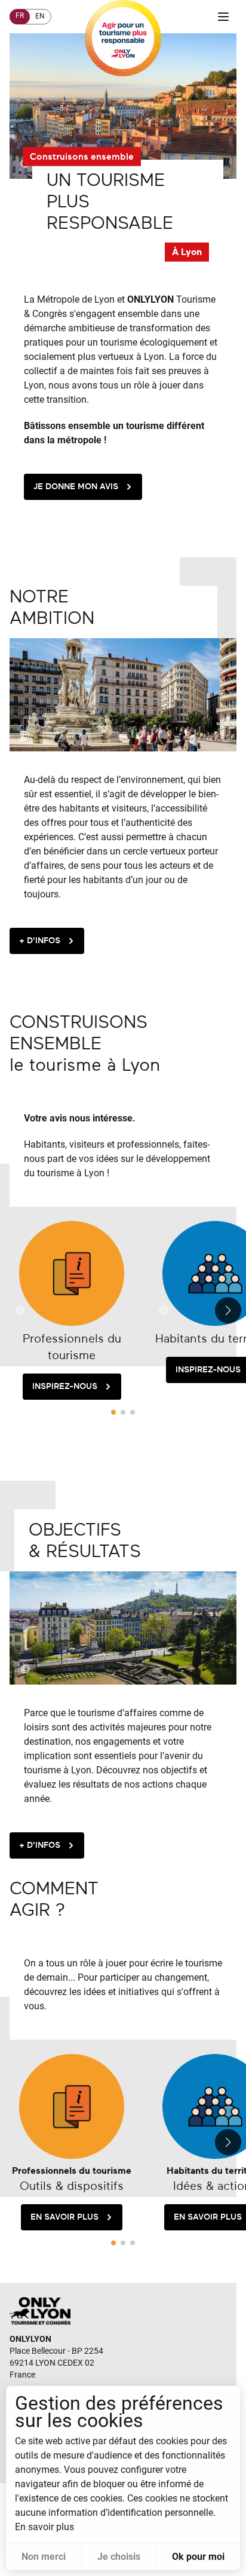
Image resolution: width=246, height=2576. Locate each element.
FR (20, 15)
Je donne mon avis (76, 487)
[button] (230, 1310)
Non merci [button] (44, 2557)
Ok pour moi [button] (198, 2557)
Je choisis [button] (119, 2557)
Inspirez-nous (65, 1386)
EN (40, 16)
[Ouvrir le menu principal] (223, 17)
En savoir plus (64, 2217)
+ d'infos (40, 941)
